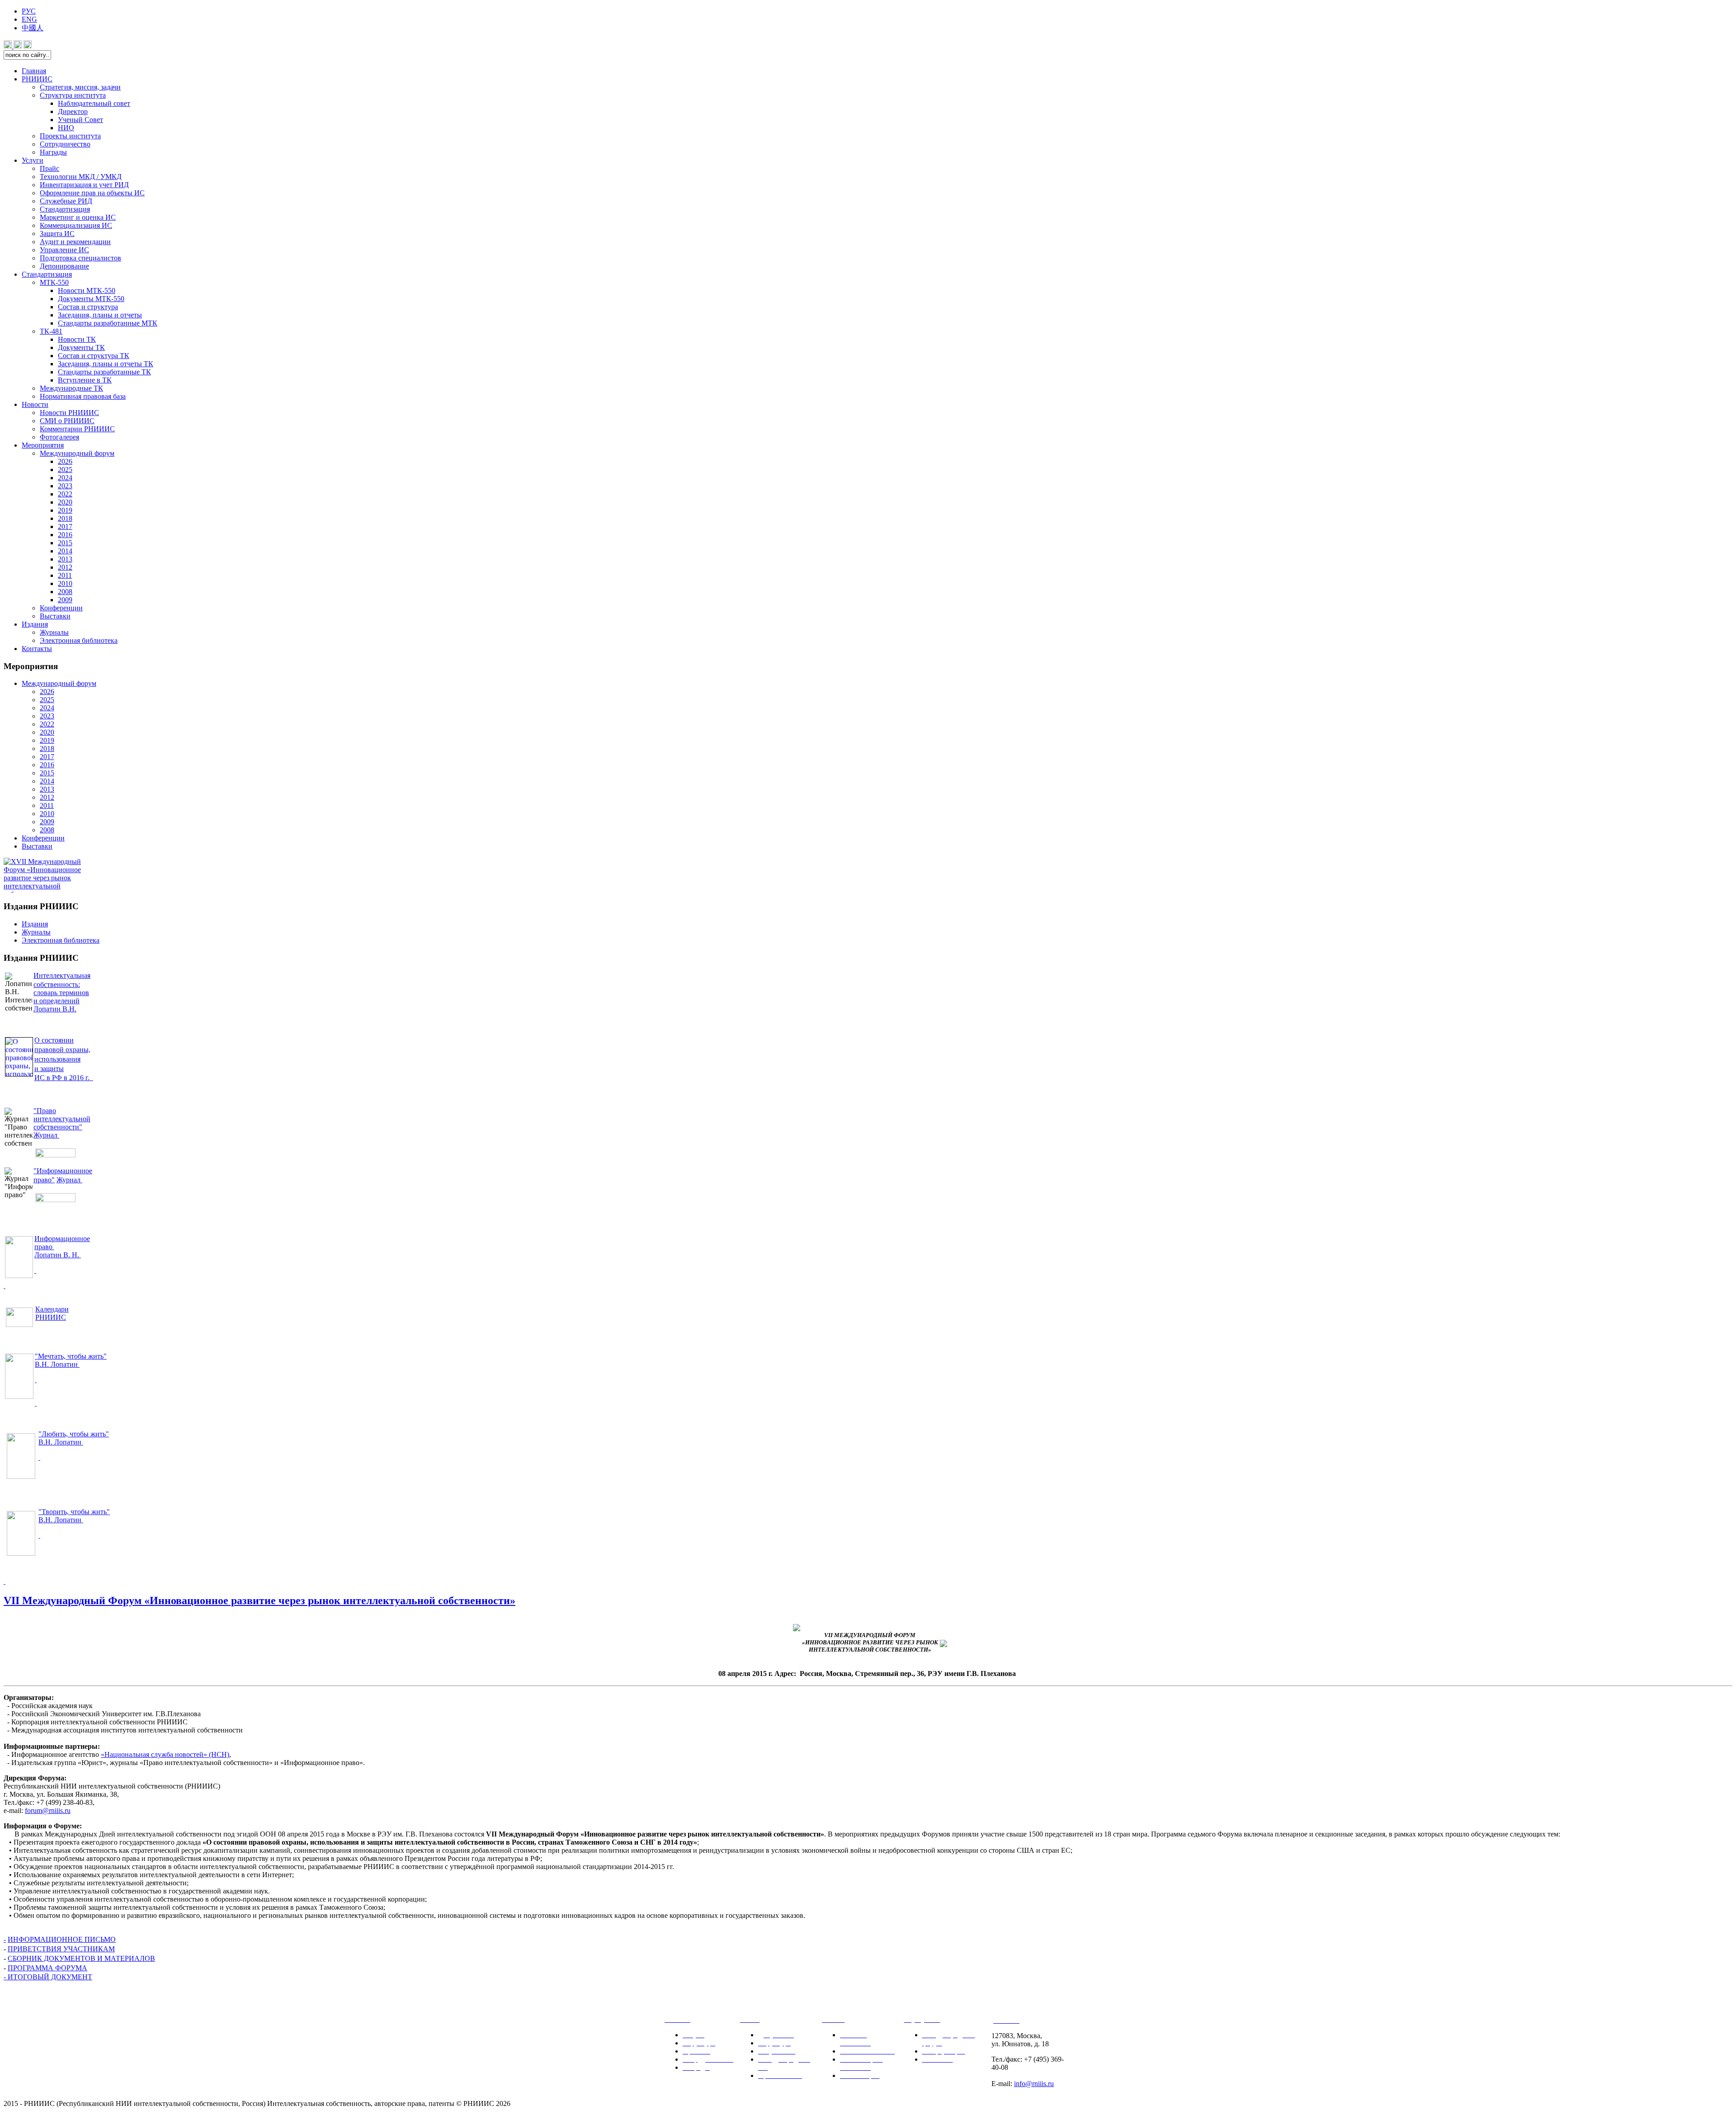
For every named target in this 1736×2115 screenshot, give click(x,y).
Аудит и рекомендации (75, 242)
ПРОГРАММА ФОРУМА (47, 1968)
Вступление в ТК (85, 380)
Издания (35, 624)
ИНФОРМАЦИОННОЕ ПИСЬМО (62, 1939)
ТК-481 (51, 331)
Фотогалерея (59, 437)
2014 (65, 551)
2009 (65, 600)
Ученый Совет (80, 120)
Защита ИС (57, 234)
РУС (29, 11)
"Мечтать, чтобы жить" (71, 1356)
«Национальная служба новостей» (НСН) (165, 1754)
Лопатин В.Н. (55, 1009)
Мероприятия (43, 445)
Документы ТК (81, 347)
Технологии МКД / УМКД (81, 177)
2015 (65, 543)
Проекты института (70, 136)
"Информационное (63, 1171)
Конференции (61, 608)
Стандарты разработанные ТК (104, 372)
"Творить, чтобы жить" (74, 1512)
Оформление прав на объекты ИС (92, 193)
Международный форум (77, 453)
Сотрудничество (65, 144)
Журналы (54, 632)
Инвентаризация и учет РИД (84, 185)
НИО (66, 128)
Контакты (37, 649)
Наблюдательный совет (94, 103)
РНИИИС (37, 79)
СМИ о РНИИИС (67, 421)
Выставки (55, 616)
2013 (65, 559)
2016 (65, 535)
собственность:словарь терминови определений (61, 993)
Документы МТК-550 (91, 299)
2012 (65, 567)
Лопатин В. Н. (58, 1255)
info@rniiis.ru (1034, 2084)
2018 (65, 518)
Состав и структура (88, 307)
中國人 (33, 28)
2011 (65, 575)
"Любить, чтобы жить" (74, 1434)
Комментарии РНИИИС (77, 429)
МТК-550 (54, 282)
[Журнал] (55, 1200)
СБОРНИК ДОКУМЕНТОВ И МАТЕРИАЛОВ (81, 1958)
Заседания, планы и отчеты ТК (106, 364)
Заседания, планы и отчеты (100, 315)
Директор (73, 111)
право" (44, 1180)
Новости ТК (77, 339)
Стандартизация (65, 209)
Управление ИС (64, 250)
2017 (65, 526)
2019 (65, 510)
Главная (34, 71)
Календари (52, 1309)
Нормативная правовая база (83, 396)
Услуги (33, 160)
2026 (65, 461)
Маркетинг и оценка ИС (78, 217)
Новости (35, 404)
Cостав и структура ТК (94, 356)
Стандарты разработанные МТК (108, 323)
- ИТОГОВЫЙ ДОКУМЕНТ (48, 1977)
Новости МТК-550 (87, 290)
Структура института (73, 95)
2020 (65, 502)
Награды (53, 152)
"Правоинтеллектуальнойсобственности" (62, 1119)
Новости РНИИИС (69, 413)
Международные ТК (71, 388)
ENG (29, 19)
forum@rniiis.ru (48, 1810)
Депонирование (64, 266)
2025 (65, 470)
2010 (65, 583)
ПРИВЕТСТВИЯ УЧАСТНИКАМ (61, 1949)
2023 (65, 486)
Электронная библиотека (79, 640)
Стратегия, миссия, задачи (80, 87)
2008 (65, 592)
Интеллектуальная (62, 975)
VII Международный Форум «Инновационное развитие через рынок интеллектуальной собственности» (259, 1600)
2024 (65, 478)
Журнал (46, 1135)
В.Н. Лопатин (57, 1364)
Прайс (50, 168)
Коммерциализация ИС (76, 225)
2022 (65, 494)
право (44, 1247)
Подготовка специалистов (80, 258)
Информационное (62, 1239)
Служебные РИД (66, 201)
